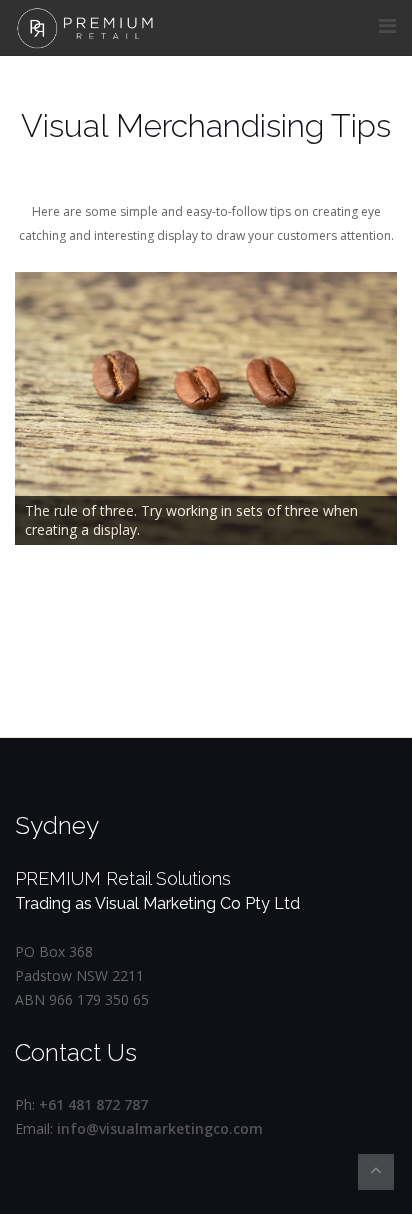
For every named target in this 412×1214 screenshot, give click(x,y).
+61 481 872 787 (93, 1104)
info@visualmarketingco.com (160, 1128)
